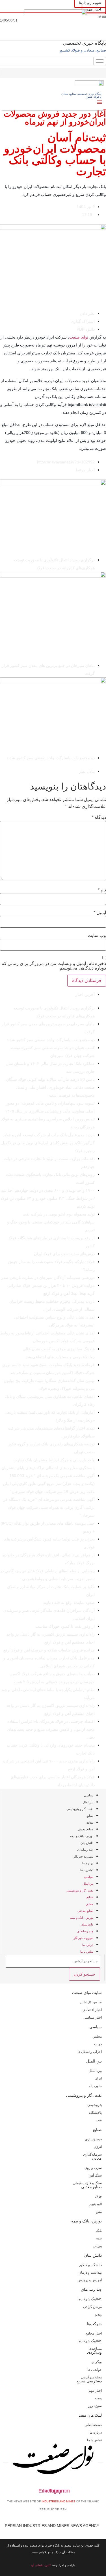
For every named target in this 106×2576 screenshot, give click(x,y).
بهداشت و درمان (90, 2273)
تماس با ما (87, 1870)
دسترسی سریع (89, 2381)
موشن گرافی (92, 2307)
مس (99, 2212)
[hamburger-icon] (100, 61)
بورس (98, 2246)
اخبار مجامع (94, 2333)
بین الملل (94, 2061)
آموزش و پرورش (90, 2280)
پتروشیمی (95, 2105)
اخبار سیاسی (93, 2017)
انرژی (98, 2147)
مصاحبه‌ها (95, 2349)
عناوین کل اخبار (91, 2002)
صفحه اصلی (93, 2425)
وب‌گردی (94, 2352)
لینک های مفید (90, 2415)
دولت (98, 2044)
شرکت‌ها (94, 2324)
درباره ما (88, 1863)
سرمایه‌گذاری (92, 2154)
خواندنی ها (95, 2370)
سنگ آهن (95, 2175)
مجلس (97, 2036)
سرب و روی (93, 2168)
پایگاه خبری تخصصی (84, 43)
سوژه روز (95, 2406)
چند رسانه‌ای (85, 1850)
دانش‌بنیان (87, 1843)
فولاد (98, 2196)
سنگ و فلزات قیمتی (87, 2183)
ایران (98, 2078)
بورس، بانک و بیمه (82, 1836)
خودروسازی (93, 2139)
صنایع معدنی (85, 1829)
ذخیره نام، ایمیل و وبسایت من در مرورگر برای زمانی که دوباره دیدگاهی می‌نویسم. (54, 966)
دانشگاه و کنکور (90, 2265)
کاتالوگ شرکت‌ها (90, 2299)
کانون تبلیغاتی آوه (41, 2565)
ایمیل (100, 913)
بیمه (99, 2238)
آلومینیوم (96, 2204)
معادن (89, 1822)
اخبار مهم (95, 2391)
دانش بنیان (93, 2255)
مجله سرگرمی (91, 2377)
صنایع (90, 1816)
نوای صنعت (79, 337)
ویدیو (98, 2314)
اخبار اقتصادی (92, 2010)
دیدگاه (99, 818)
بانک (99, 2231)
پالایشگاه (95, 2113)
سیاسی (89, 1795)
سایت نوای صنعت (87, 1993)
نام (102, 890)
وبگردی (97, 2362)
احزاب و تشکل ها (90, 2052)
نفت (99, 2120)
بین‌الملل (88, 1802)
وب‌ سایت (97, 936)
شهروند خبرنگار (83, 1856)
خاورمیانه (95, 2086)
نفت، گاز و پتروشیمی (80, 1809)
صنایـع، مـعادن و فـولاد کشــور (83, 50)
